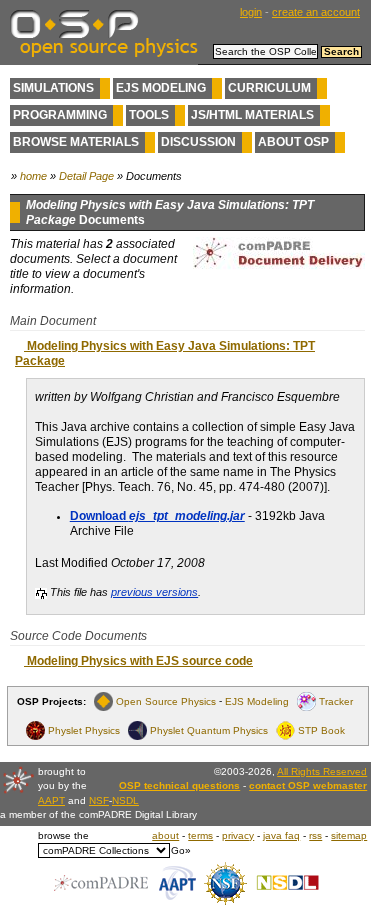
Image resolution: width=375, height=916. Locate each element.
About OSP (293, 142)
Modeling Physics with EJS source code (138, 661)
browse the (63, 835)
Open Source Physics (166, 701)
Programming (60, 115)
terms (200, 835)
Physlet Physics (84, 730)
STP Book (321, 730)
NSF (99, 800)
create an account (316, 12)
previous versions (154, 592)
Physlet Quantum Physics (209, 730)
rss (315, 835)
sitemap (349, 835)
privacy (238, 835)
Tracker (336, 701)
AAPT (51, 800)
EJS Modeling (161, 88)
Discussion (198, 142)
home (33, 176)
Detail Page (86, 176)
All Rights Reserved (322, 771)
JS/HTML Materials (252, 115)
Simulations (53, 88)
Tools (149, 115)
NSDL (125, 800)
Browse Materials (76, 142)
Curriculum (269, 88)
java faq (281, 835)
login (251, 12)
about (165, 835)
